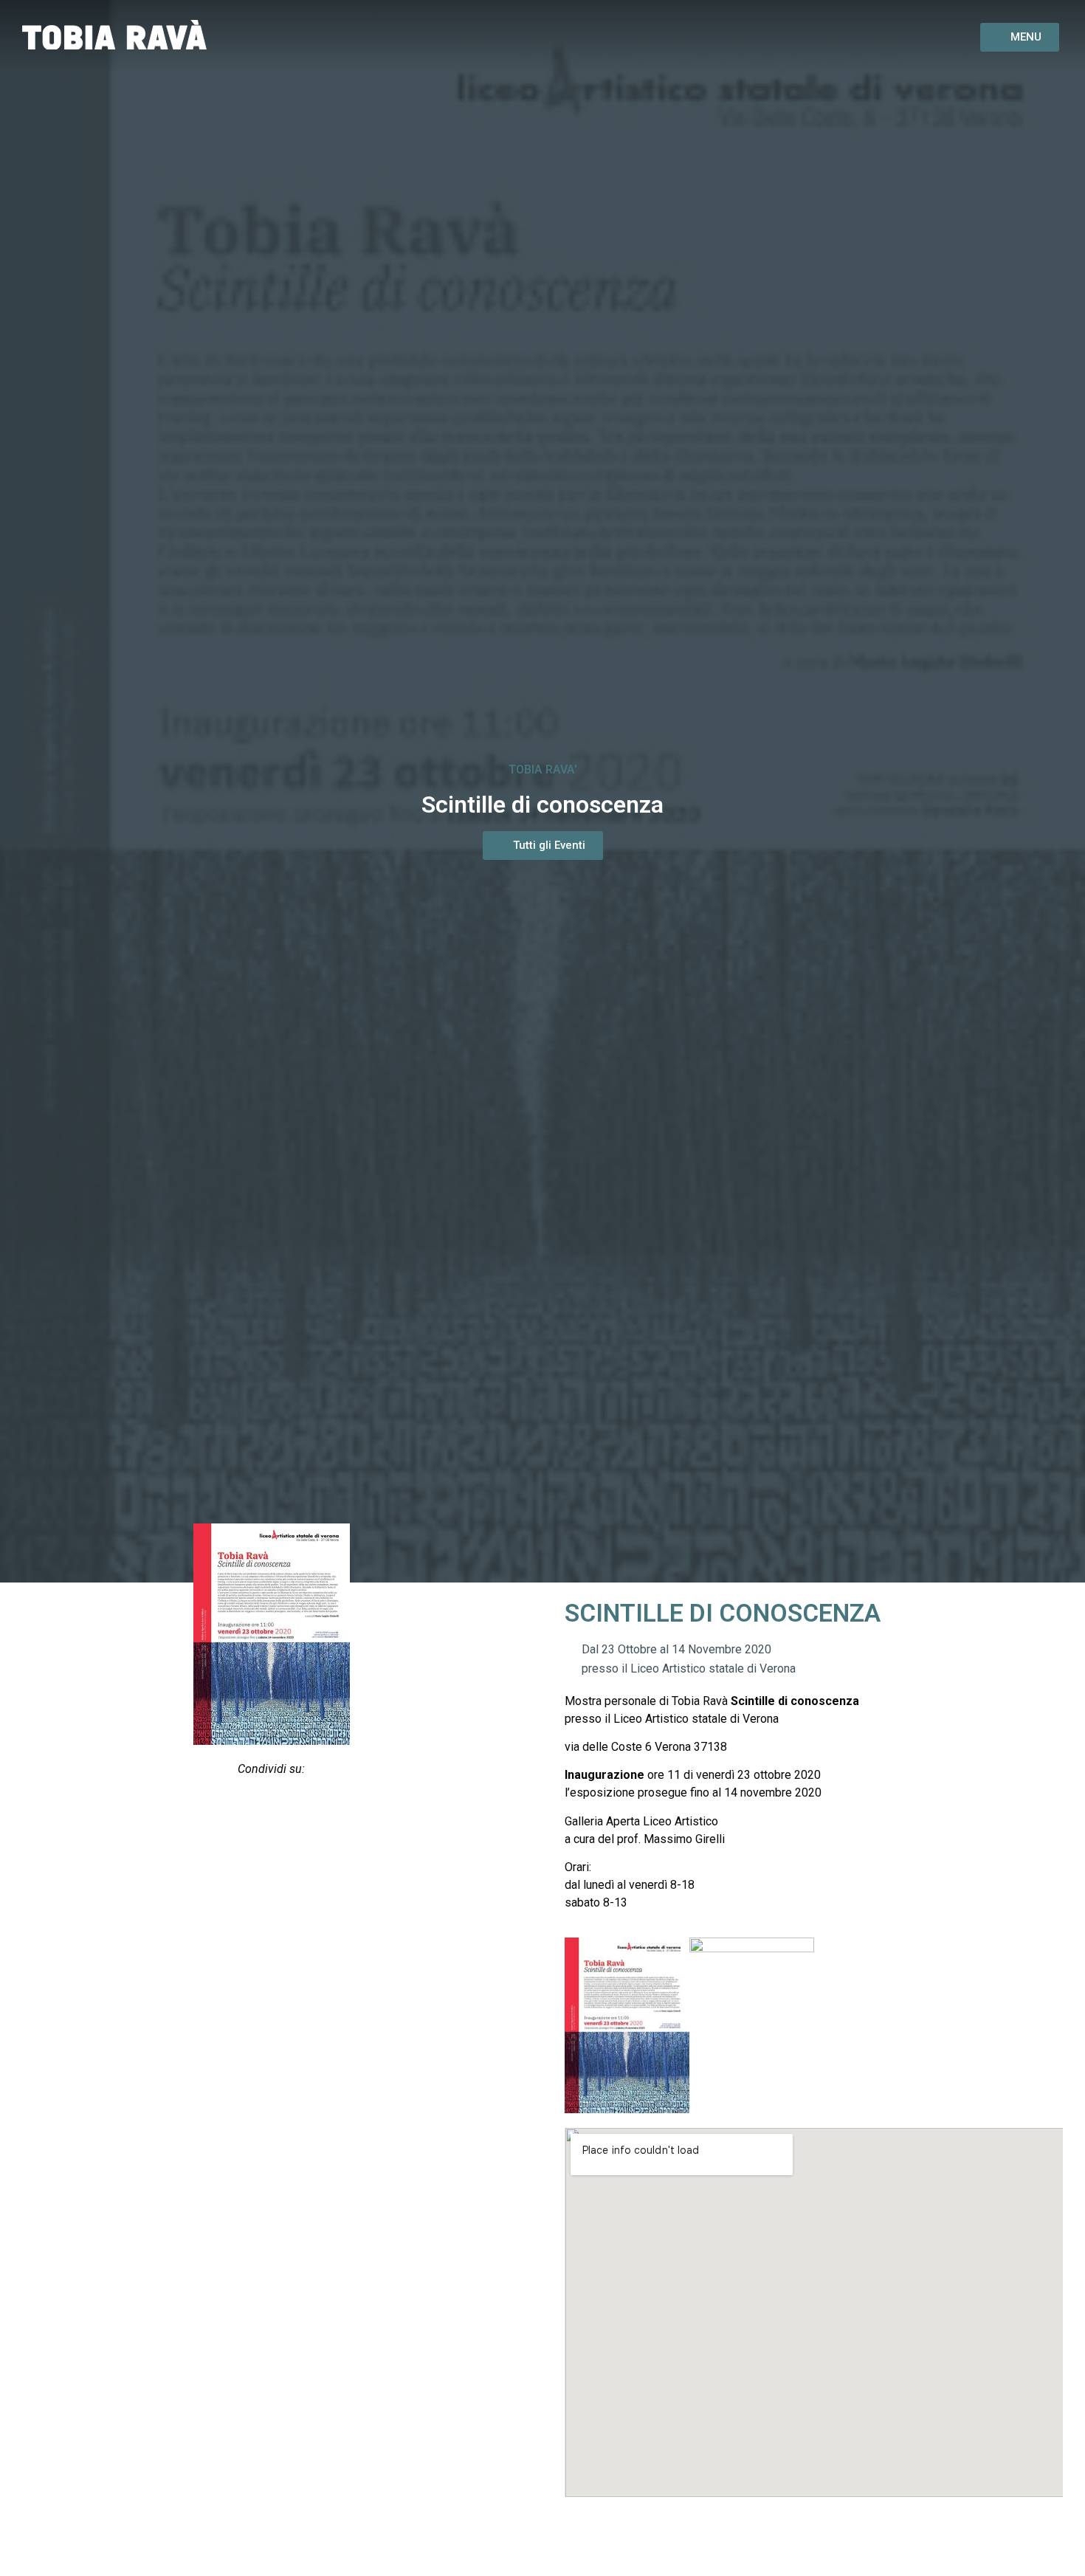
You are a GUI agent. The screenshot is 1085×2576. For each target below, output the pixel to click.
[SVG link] (114, 35)
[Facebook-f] (848, 37)
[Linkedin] (920, 37)
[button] (234, 1808)
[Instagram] (884, 37)
